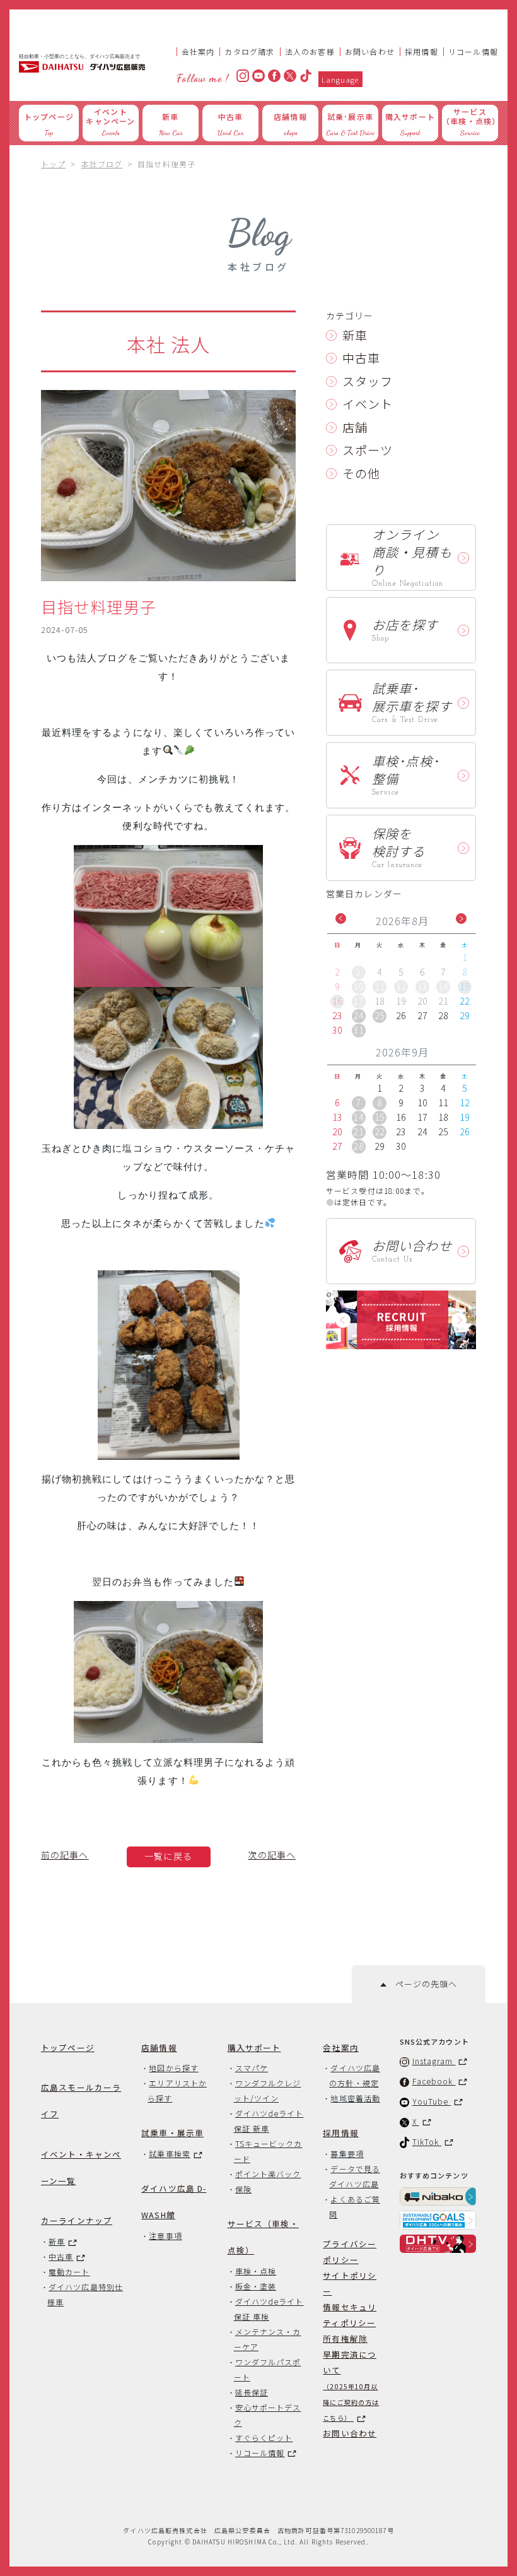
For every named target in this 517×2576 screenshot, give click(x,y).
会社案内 (198, 51)
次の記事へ (272, 1855)
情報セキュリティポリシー (350, 2315)
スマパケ (252, 2068)
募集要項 (347, 2154)
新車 (355, 335)
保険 (243, 2189)
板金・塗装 (256, 2286)
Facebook (434, 2081)
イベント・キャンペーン (81, 2167)
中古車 (361, 357)
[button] (341, 919)
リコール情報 (473, 51)
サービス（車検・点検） (263, 2237)
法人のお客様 (310, 51)
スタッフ (368, 381)
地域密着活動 (355, 2098)
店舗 (355, 427)
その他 (361, 473)
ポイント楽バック (268, 2174)
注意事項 (165, 2236)
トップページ (68, 2047)
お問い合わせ (370, 51)
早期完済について (351, 2385)
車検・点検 (256, 2271)
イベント (368, 404)
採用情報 (421, 51)
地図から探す (173, 2068)
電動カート (69, 2272)
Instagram (434, 2061)
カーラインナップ (77, 2220)
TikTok (427, 2142)
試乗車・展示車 (172, 2133)
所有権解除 (345, 2338)
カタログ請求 (249, 51)
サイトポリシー (350, 2283)
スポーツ (368, 450)
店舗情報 (159, 2047)
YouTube (432, 2101)
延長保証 (252, 2392)
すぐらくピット (264, 2437)
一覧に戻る (168, 1856)
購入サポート (254, 2047)
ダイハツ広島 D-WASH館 (174, 2201)
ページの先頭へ (421, 1984)
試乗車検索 (169, 2154)
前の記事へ (65, 1855)
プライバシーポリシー (350, 2252)
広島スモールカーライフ (81, 2100)
